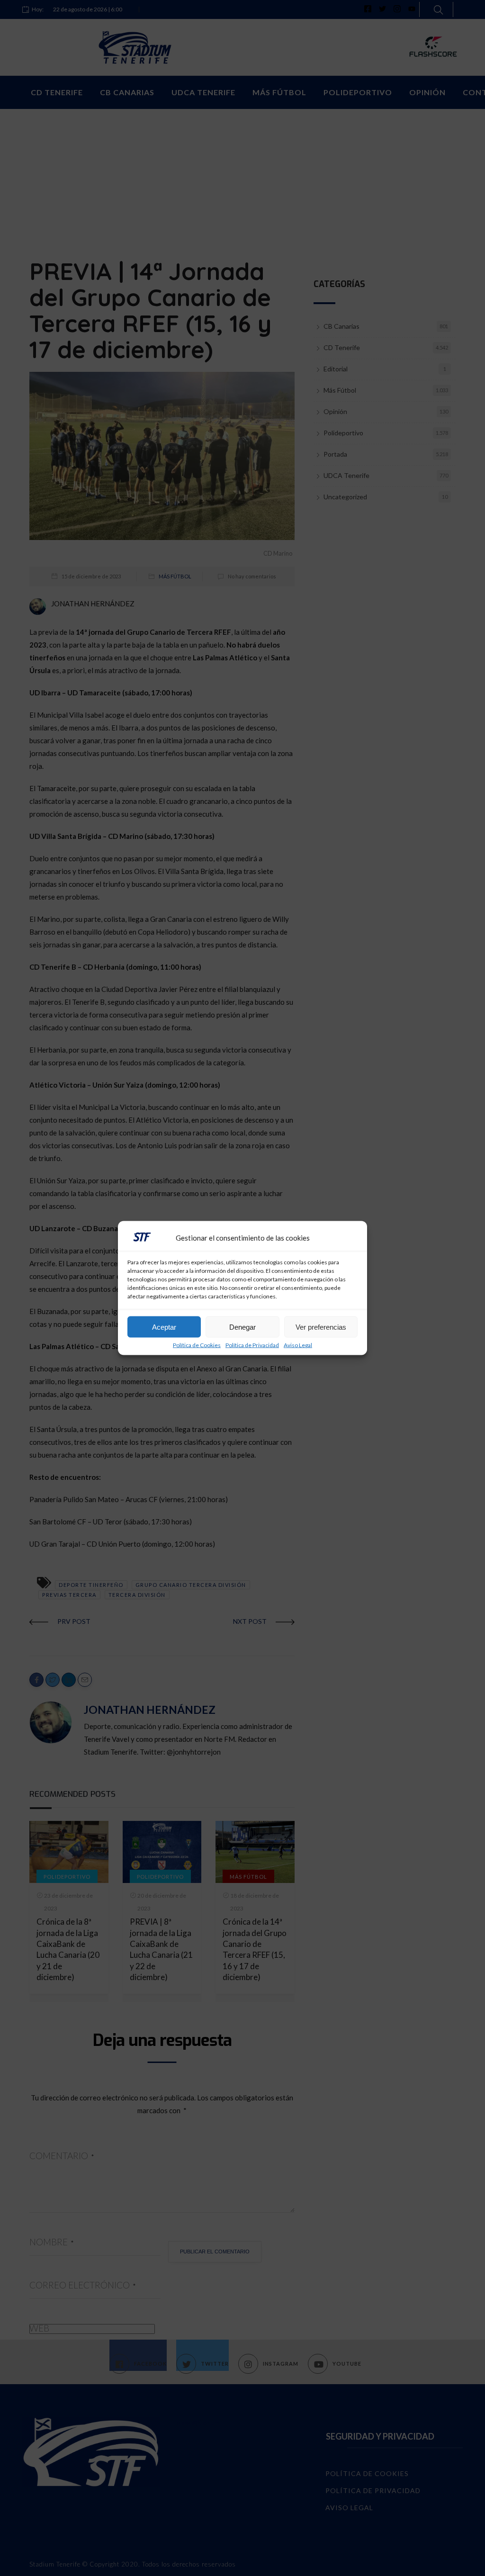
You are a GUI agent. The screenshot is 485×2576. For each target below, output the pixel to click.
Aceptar (164, 1327)
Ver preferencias (321, 1327)
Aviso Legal (298, 1345)
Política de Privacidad (252, 1345)
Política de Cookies (197, 1345)
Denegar (242, 1327)
